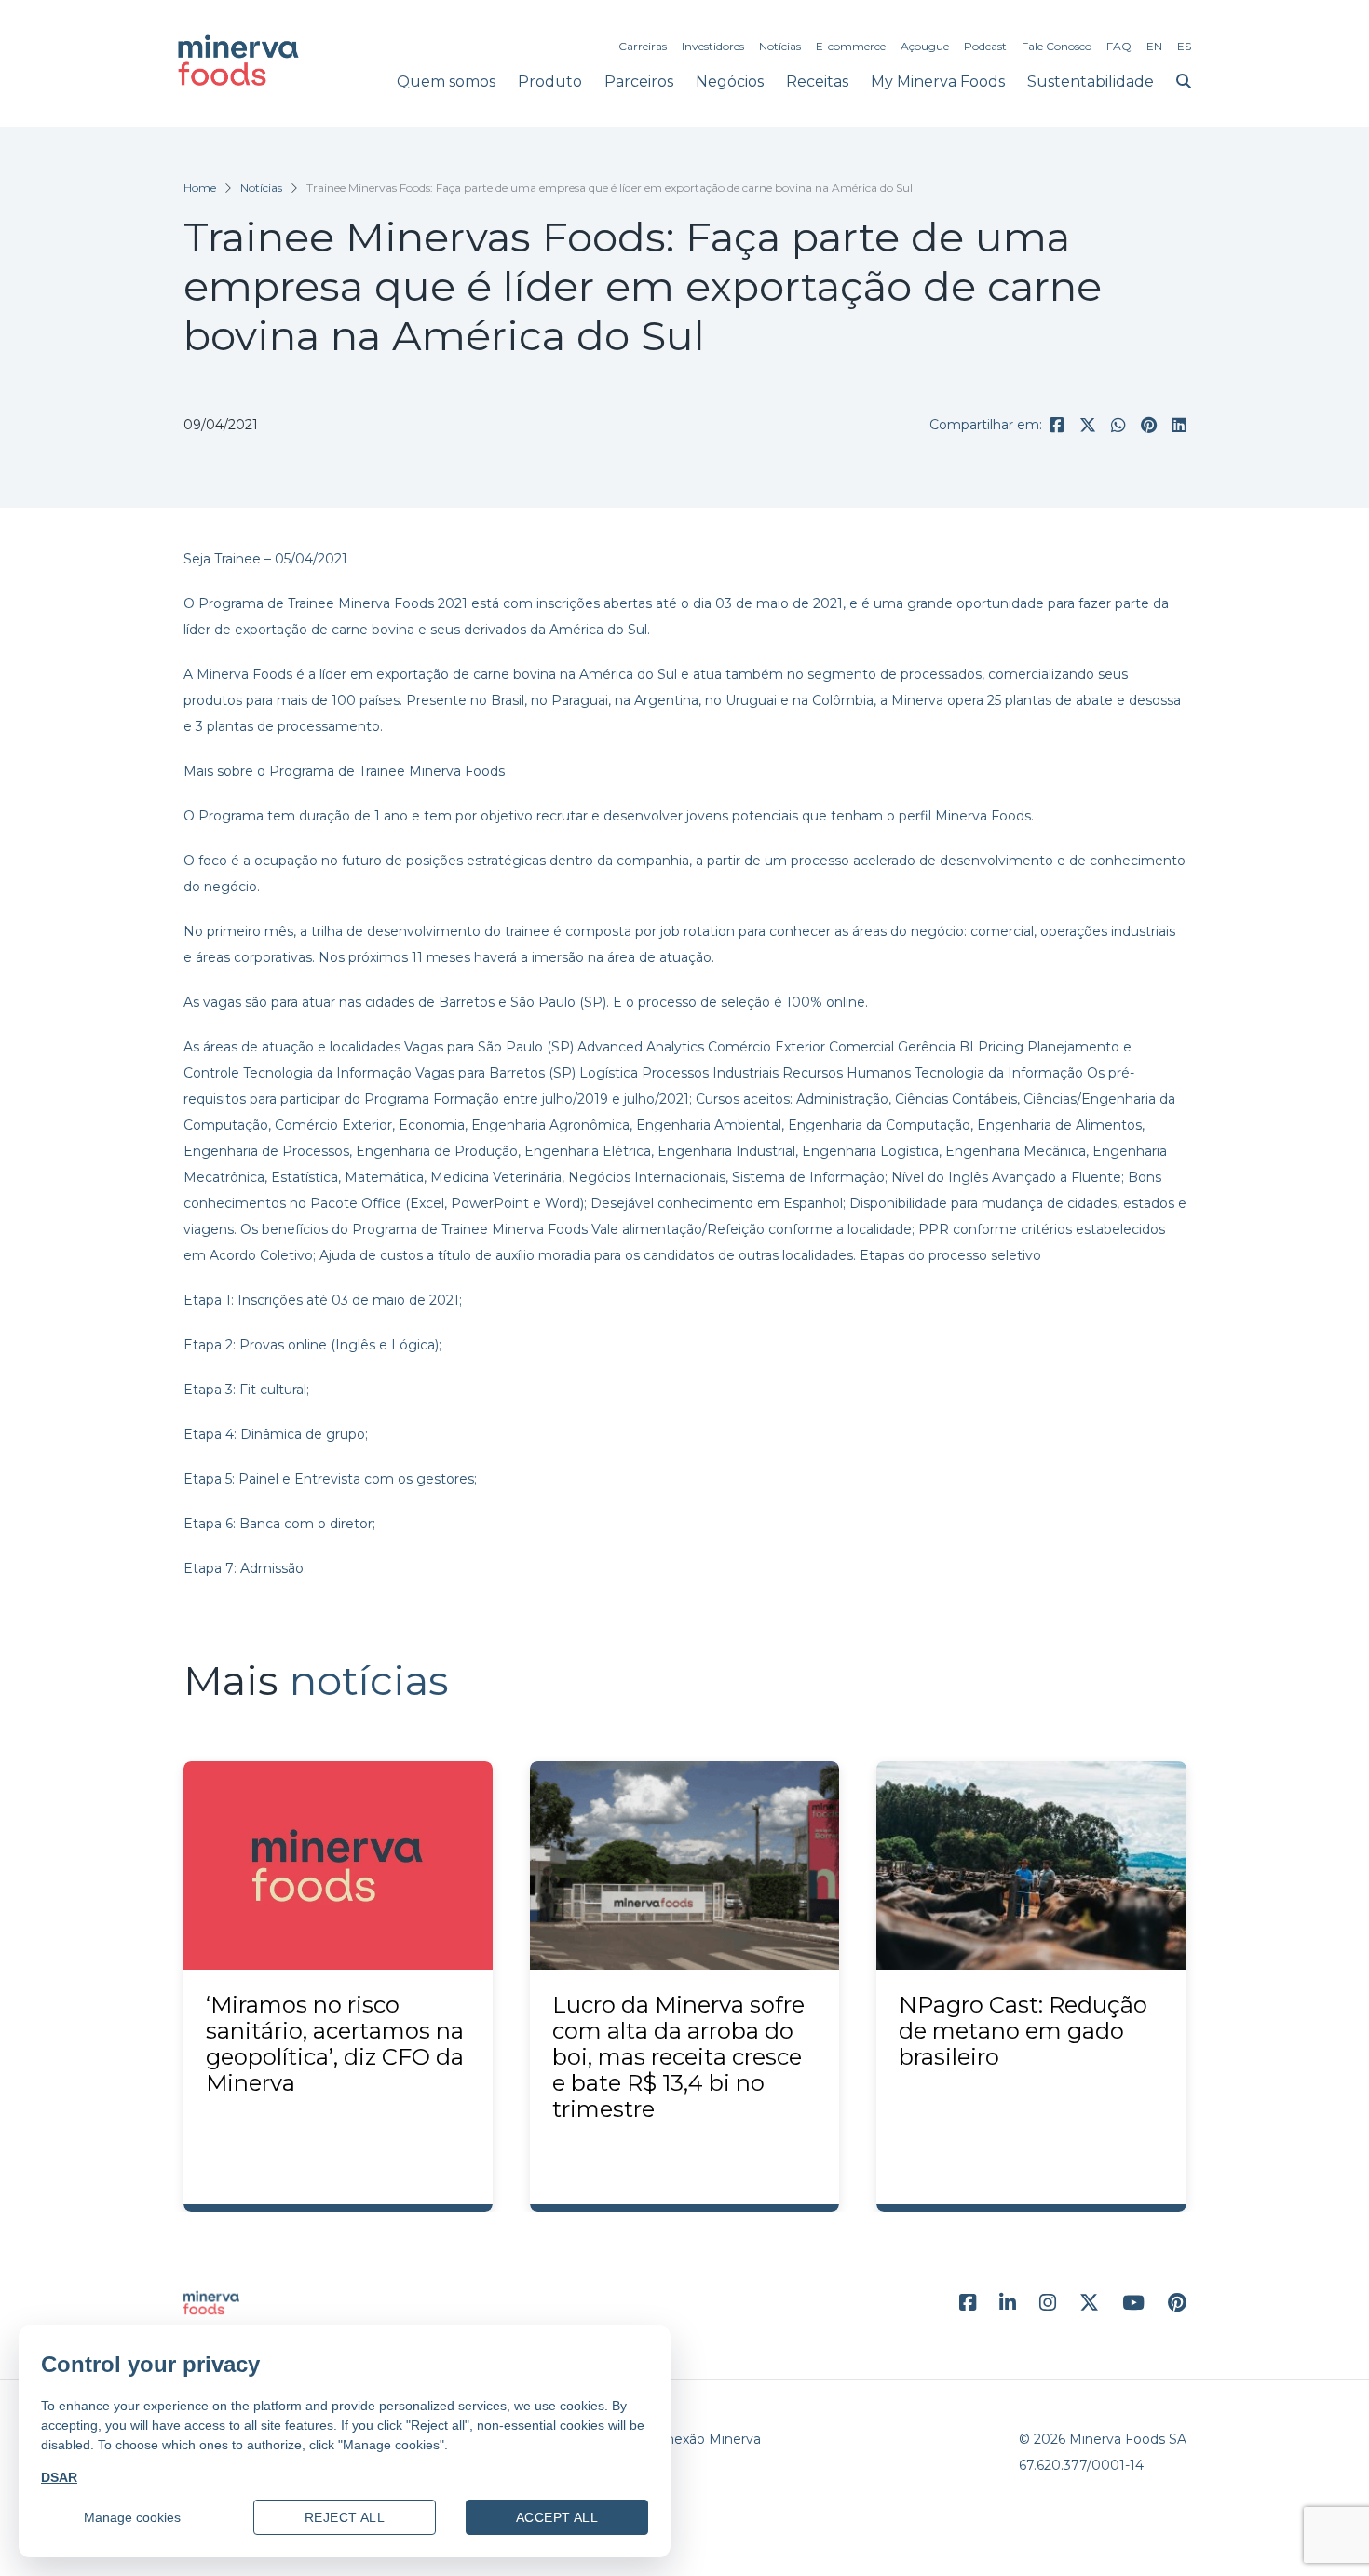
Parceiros (639, 81)
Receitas (817, 81)
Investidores (713, 46)
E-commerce (851, 46)
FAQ (1119, 46)
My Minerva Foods (938, 81)
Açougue (925, 46)
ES (1184, 46)
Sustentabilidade (1091, 81)
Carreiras (643, 46)
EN (1154, 46)
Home (200, 188)
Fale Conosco (1057, 46)
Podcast (985, 46)
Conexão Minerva (705, 2439)
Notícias (780, 46)
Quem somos (446, 81)
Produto (550, 81)
